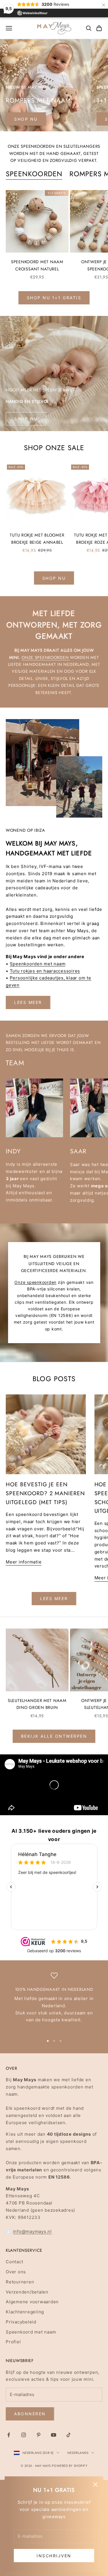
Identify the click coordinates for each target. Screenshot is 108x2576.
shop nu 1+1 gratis (54, 298)
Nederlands (78, 2453)
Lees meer (28, 1002)
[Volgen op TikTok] (69, 2435)
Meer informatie (24, 1562)
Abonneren (30, 2414)
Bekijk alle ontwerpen (54, 1736)
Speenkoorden (34, 174)
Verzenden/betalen (27, 2292)
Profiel (13, 2342)
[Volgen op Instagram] (24, 2435)
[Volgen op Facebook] (9, 2435)
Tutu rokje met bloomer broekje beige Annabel (37, 539)
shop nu (26, 119)
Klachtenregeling (25, 2312)
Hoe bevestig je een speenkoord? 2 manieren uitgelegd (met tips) (45, 1493)
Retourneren (20, 2282)
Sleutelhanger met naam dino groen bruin (37, 1704)
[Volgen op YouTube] (54, 2435)
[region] (54, 2001)
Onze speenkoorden (46, 657)
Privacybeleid (21, 2322)
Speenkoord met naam (31, 2332)
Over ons (16, 2272)
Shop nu (26, 419)
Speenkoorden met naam (38, 964)
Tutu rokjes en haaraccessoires (45, 971)
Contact (14, 2262)
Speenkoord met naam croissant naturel (37, 265)
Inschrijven (54, 2556)
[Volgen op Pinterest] (39, 2435)
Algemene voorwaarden (32, 2302)
